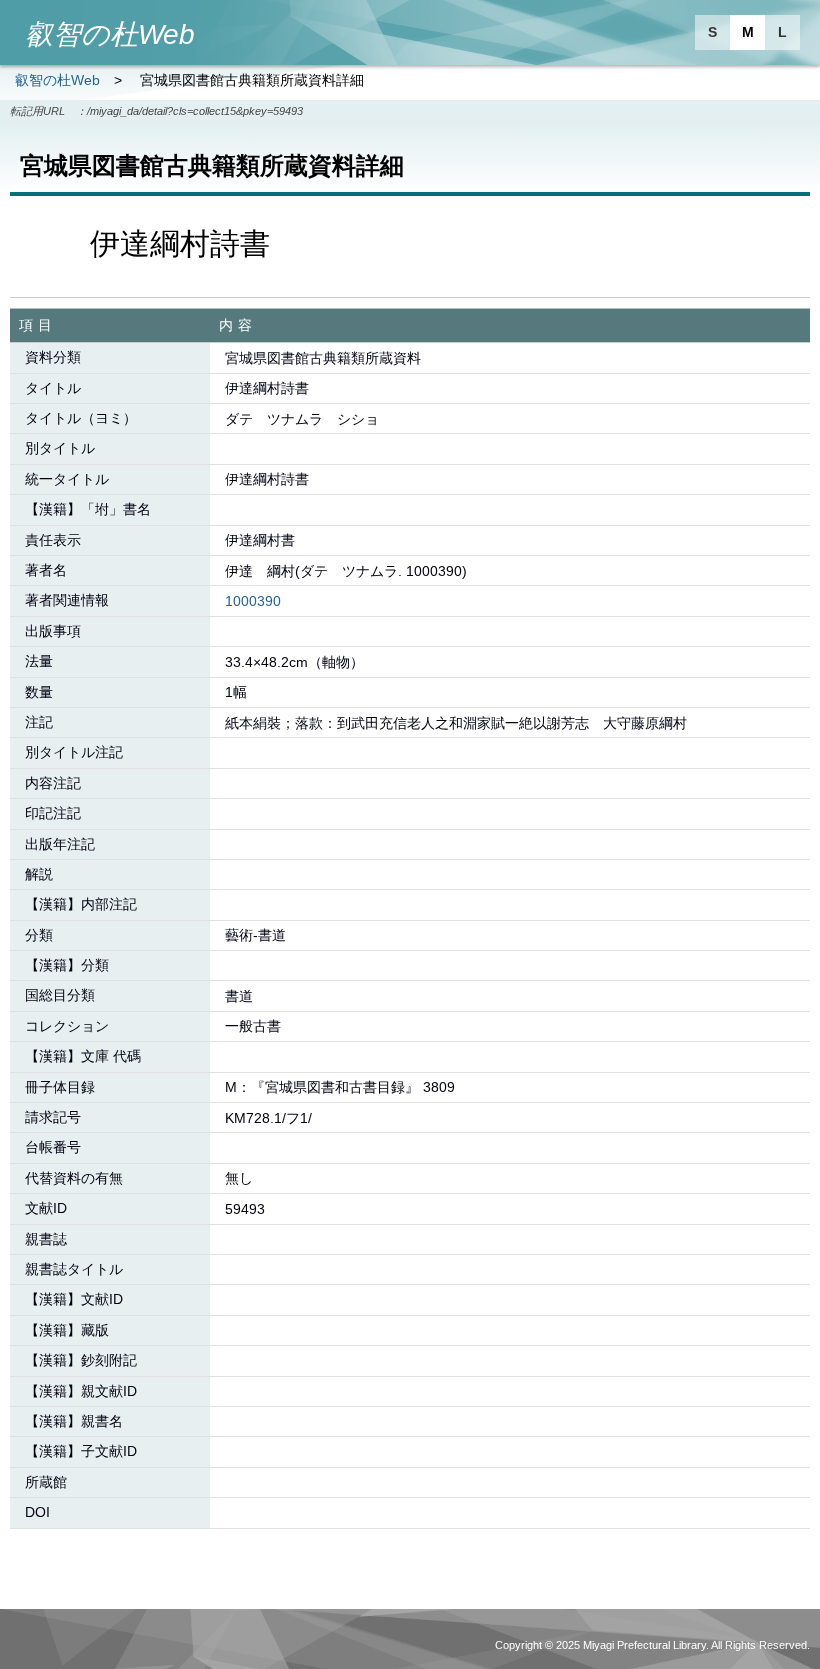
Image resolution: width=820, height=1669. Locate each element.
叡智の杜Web (57, 80)
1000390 (253, 601)
